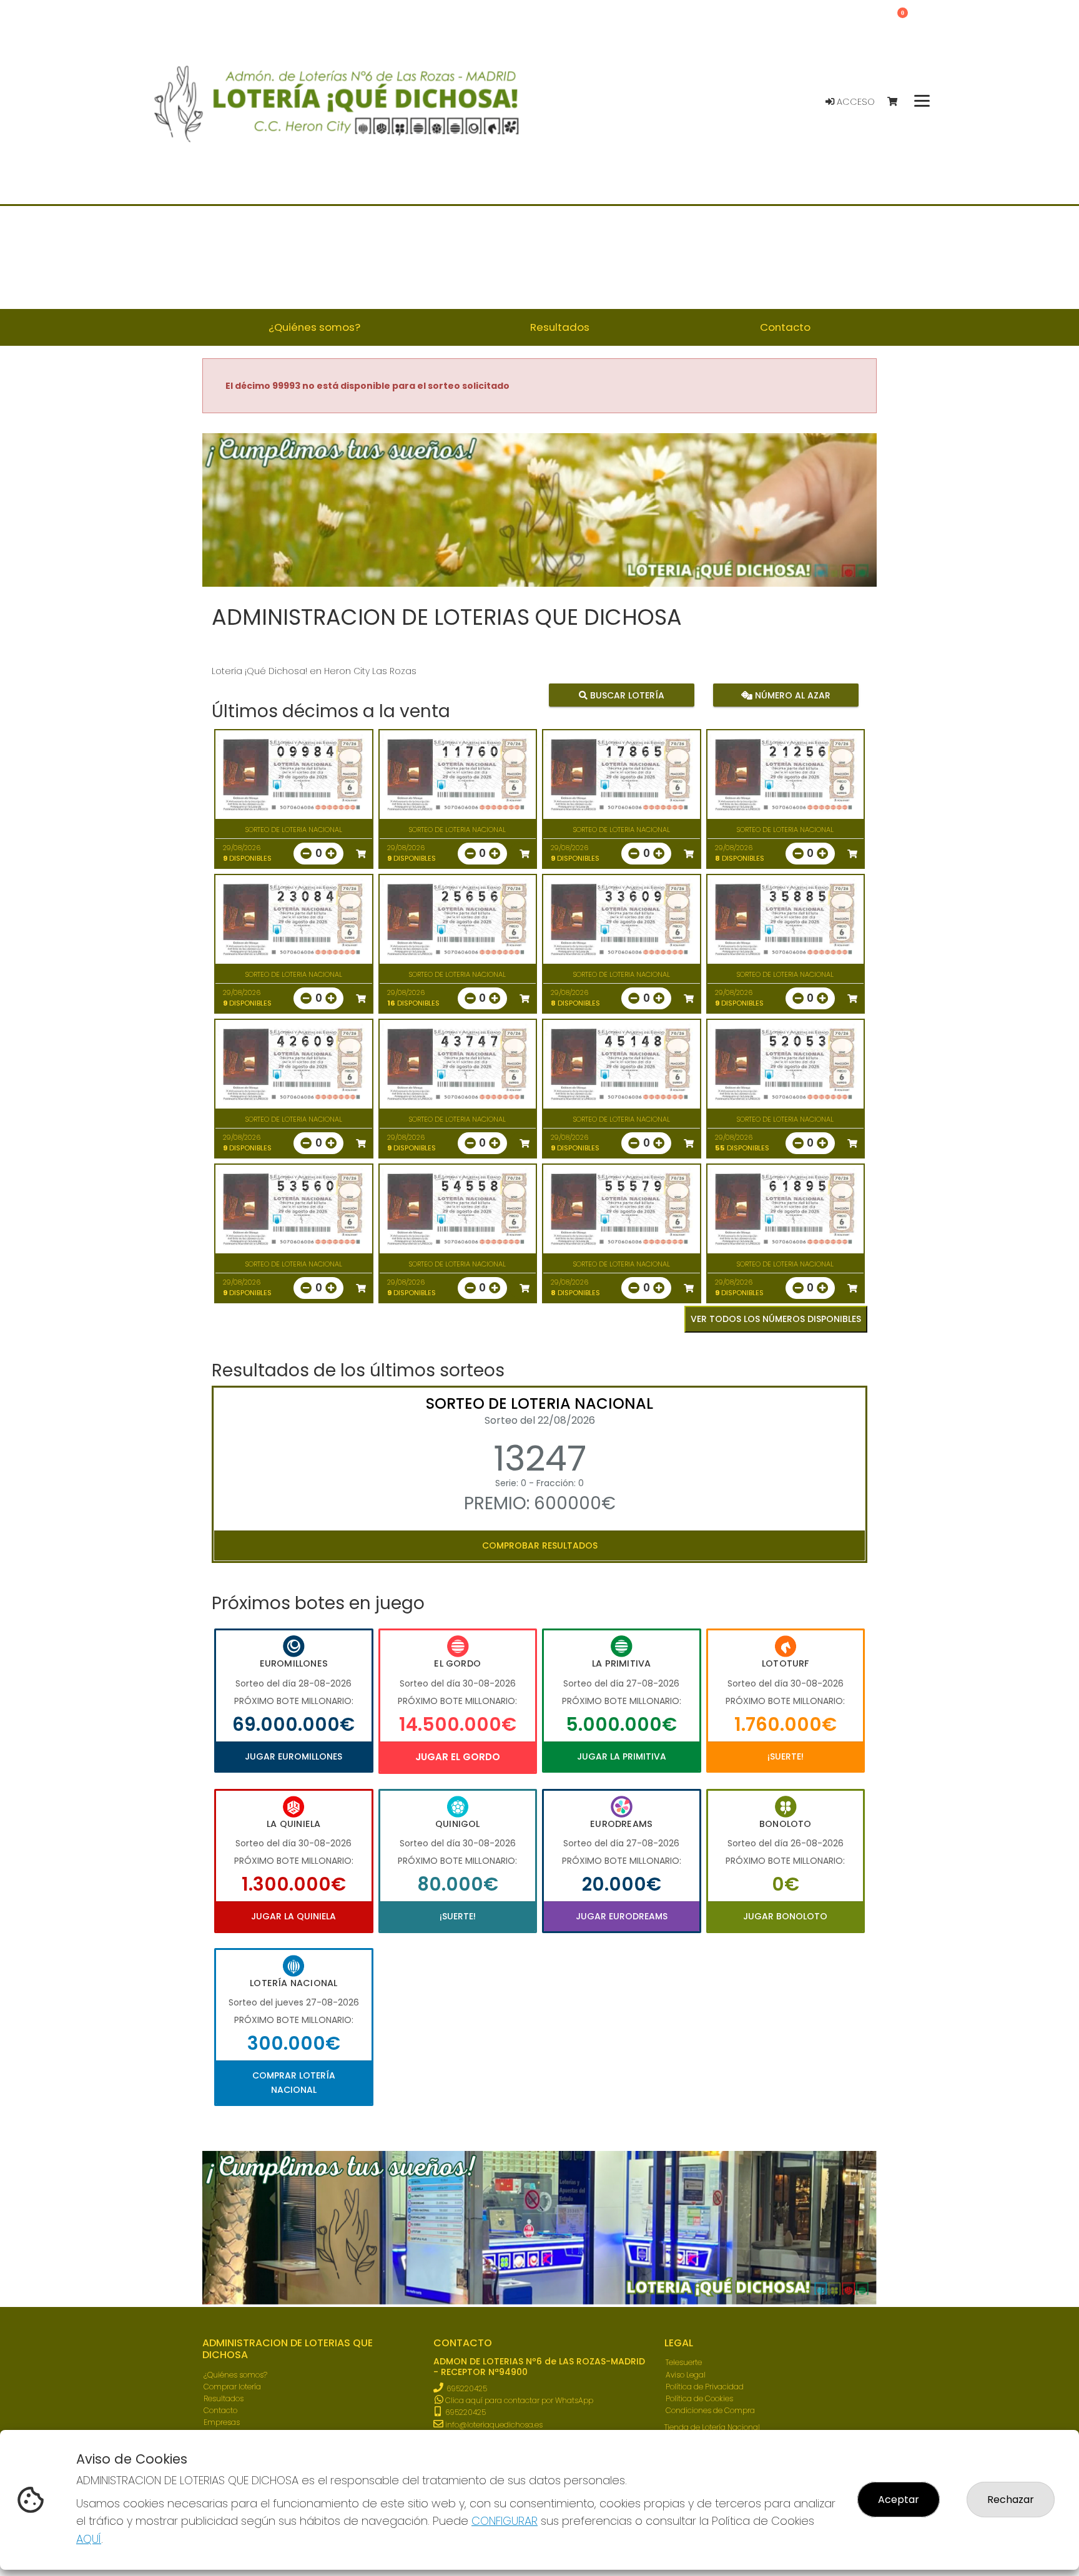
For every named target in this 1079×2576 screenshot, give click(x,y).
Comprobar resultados (540, 1545)
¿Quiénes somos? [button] (314, 327)
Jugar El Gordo (458, 1757)
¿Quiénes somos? (235, 2375)
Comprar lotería (232, 2387)
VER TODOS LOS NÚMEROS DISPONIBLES (776, 1319)
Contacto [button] (785, 327)
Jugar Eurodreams (622, 1916)
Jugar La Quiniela (293, 1916)
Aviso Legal (686, 2375)
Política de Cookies (699, 2398)
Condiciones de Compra (710, 2410)
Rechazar (1011, 2500)
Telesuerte (684, 2362)
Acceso (855, 102)
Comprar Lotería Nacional (294, 2082)
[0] (898, 102)
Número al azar (791, 695)
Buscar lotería (626, 695)
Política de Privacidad (705, 2387)
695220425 (467, 2388)
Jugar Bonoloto (785, 1916)
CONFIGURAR (505, 2521)
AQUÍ (89, 2539)
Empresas (222, 2422)
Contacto (220, 2410)
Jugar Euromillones (293, 1756)
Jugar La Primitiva (622, 1756)
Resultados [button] (560, 327)
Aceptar (899, 2500)
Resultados (224, 2398)
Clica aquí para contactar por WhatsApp (518, 2400)
